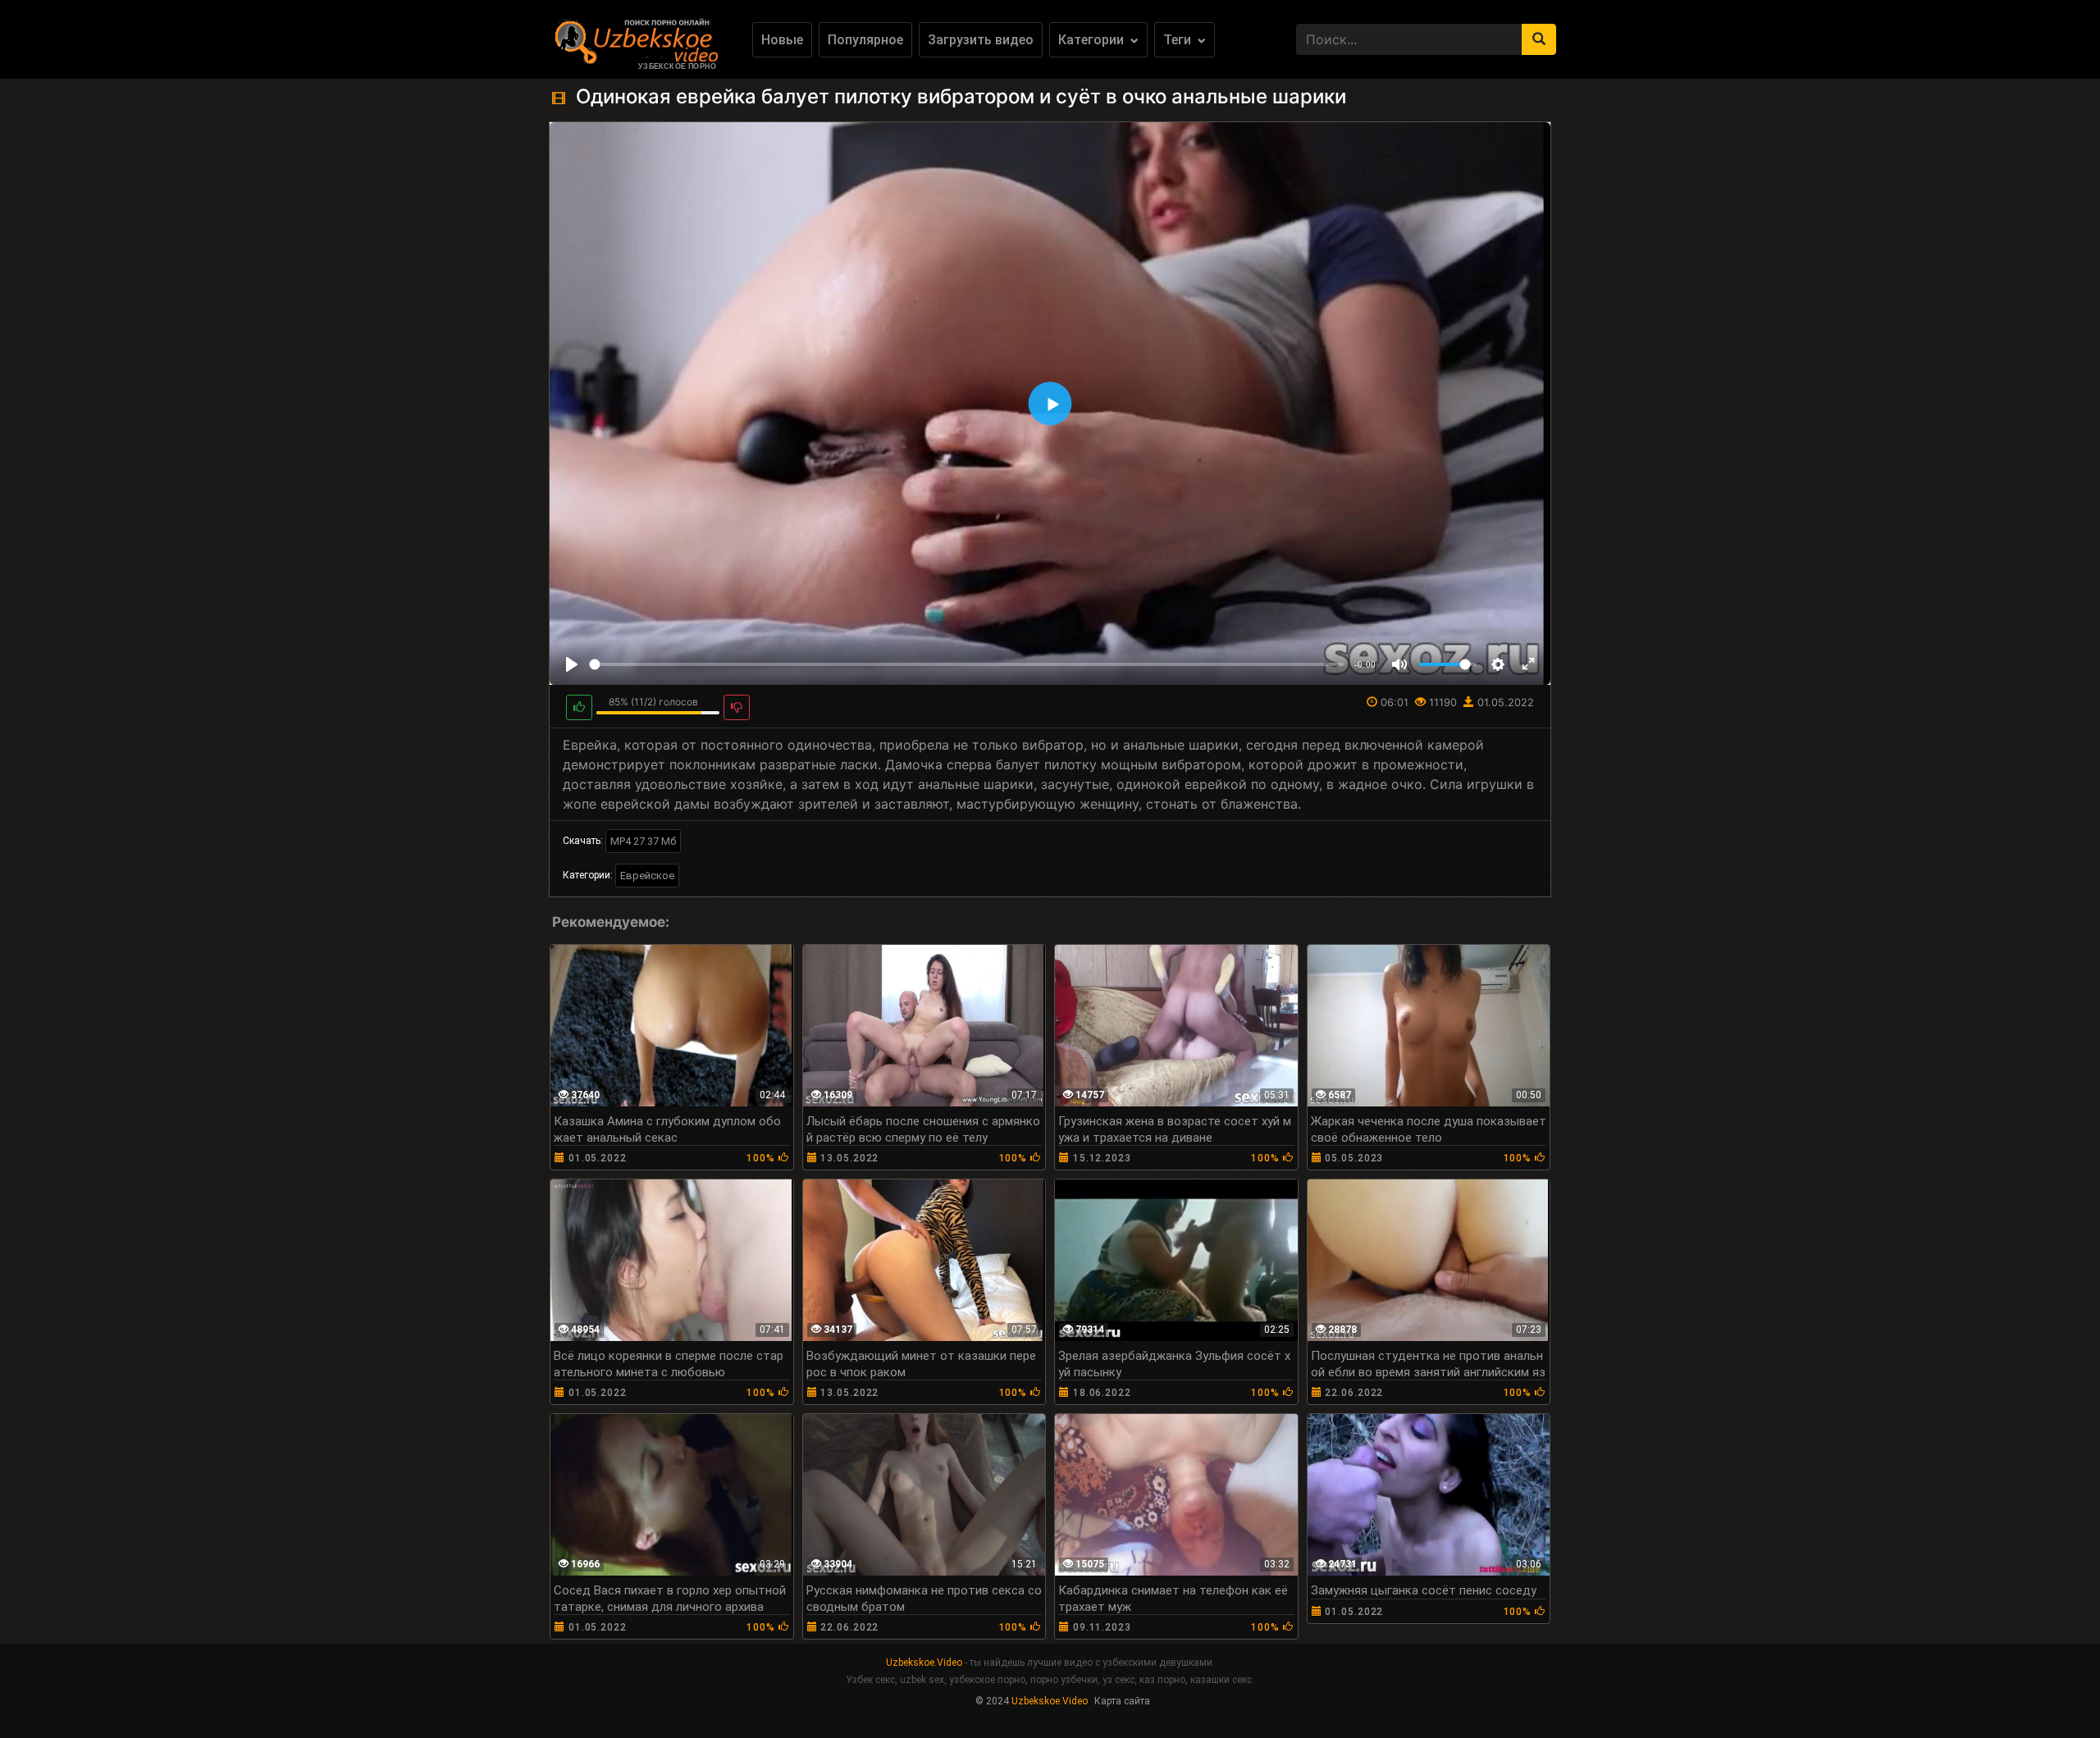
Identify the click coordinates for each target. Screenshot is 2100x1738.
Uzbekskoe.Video (924, 1663)
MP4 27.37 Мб (643, 841)
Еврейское (647, 876)
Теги (1179, 40)
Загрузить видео (981, 40)
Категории (1093, 40)
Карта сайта (1122, 1701)
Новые (782, 40)
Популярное (865, 40)
